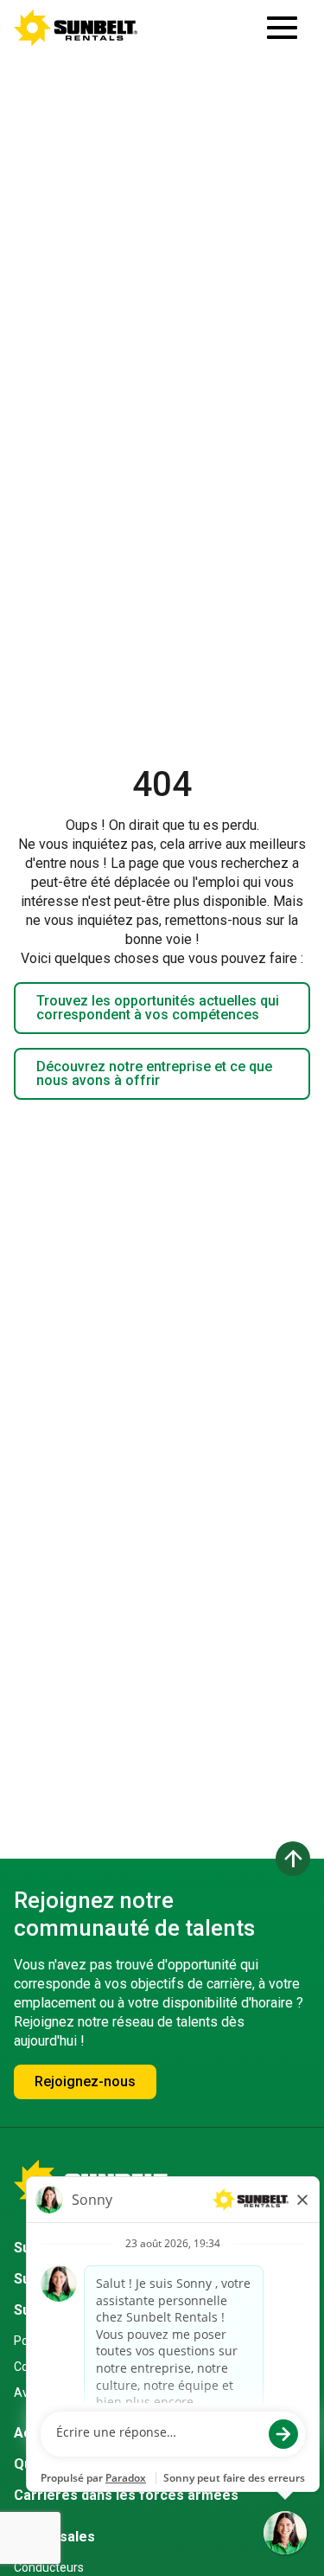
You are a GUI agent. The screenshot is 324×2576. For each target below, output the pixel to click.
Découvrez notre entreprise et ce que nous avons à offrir (154, 1073)
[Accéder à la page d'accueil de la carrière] (76, 28)
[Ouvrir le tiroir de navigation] (282, 28)
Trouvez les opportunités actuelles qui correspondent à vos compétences (158, 1008)
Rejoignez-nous (85, 2081)
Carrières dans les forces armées (126, 2495)
